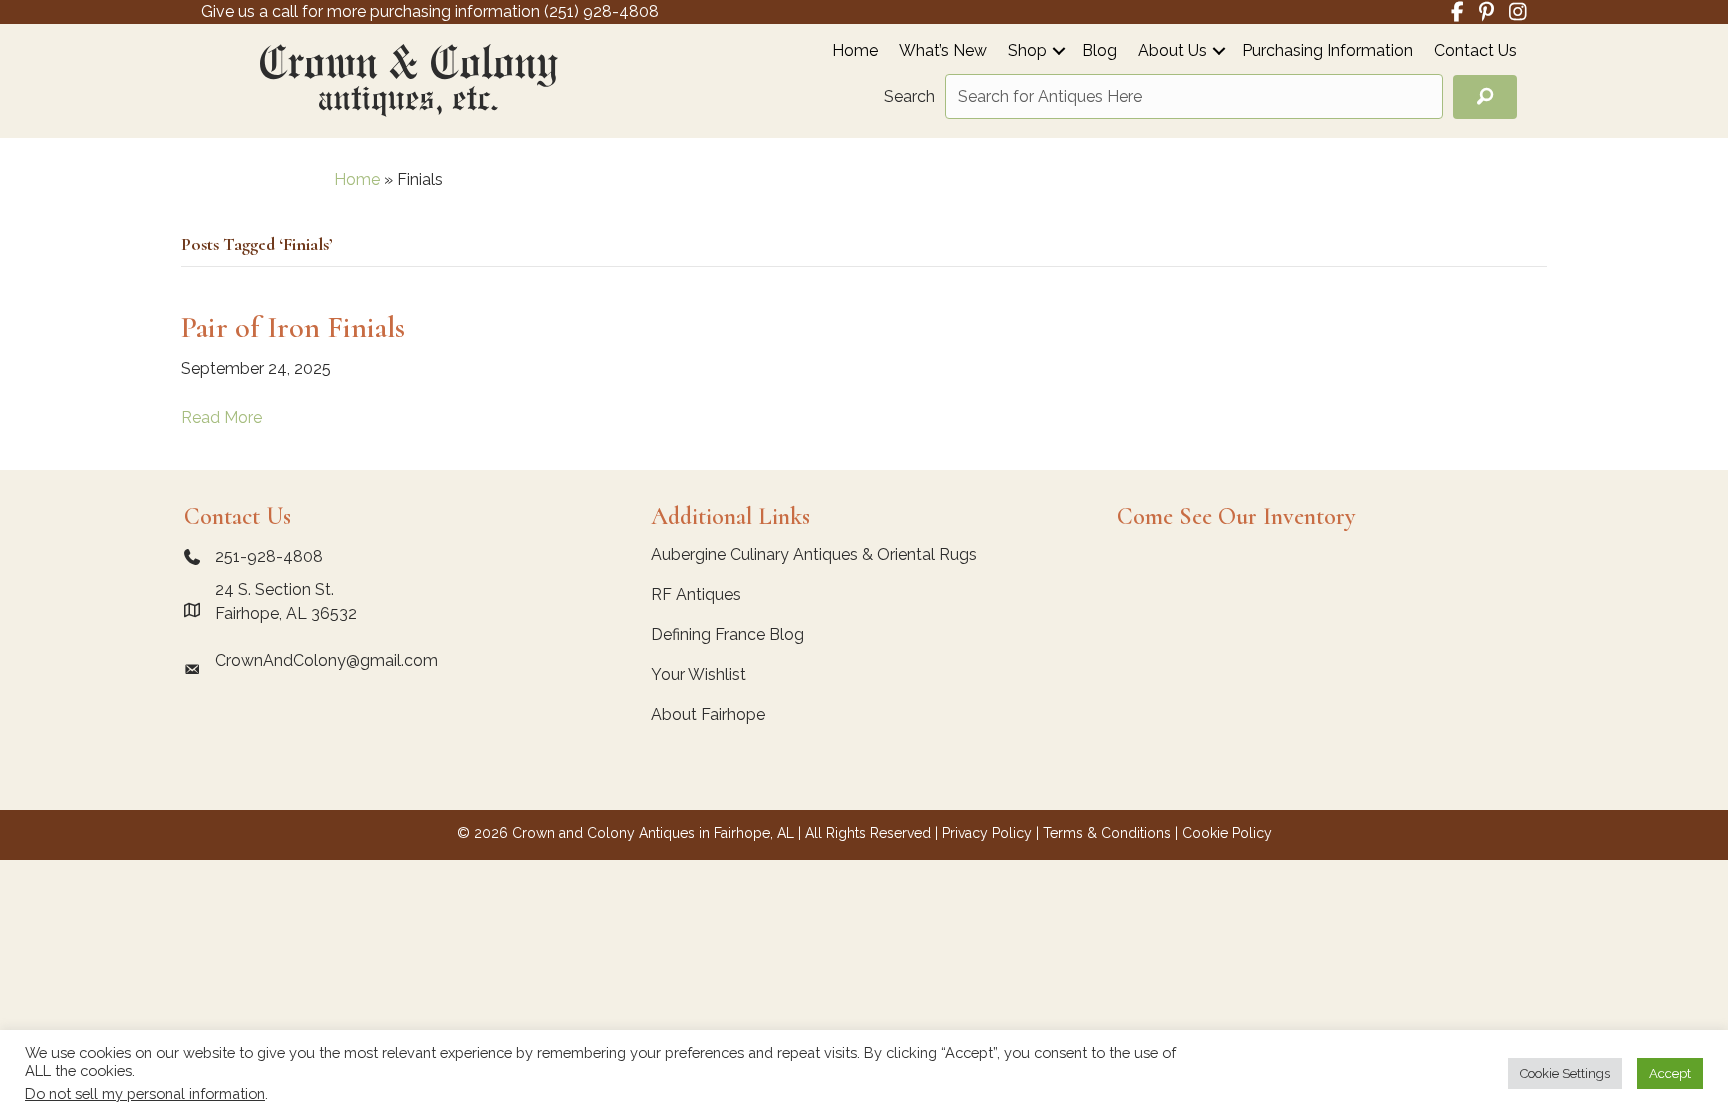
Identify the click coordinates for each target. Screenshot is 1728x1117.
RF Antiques (696, 594)
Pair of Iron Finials (293, 327)
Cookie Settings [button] (1565, 1073)
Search (909, 96)
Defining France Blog (727, 634)
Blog (1099, 51)
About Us (1172, 51)
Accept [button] (1670, 1073)
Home (855, 51)
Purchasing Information (1327, 51)
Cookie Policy (1227, 833)
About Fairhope (708, 714)
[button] (1059, 50)
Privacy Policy (987, 833)
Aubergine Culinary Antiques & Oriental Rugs (814, 554)
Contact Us (1475, 51)
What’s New (943, 51)
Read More (221, 417)
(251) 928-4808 (601, 11)
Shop (1027, 51)
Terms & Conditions (1107, 833)
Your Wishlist (698, 674)
